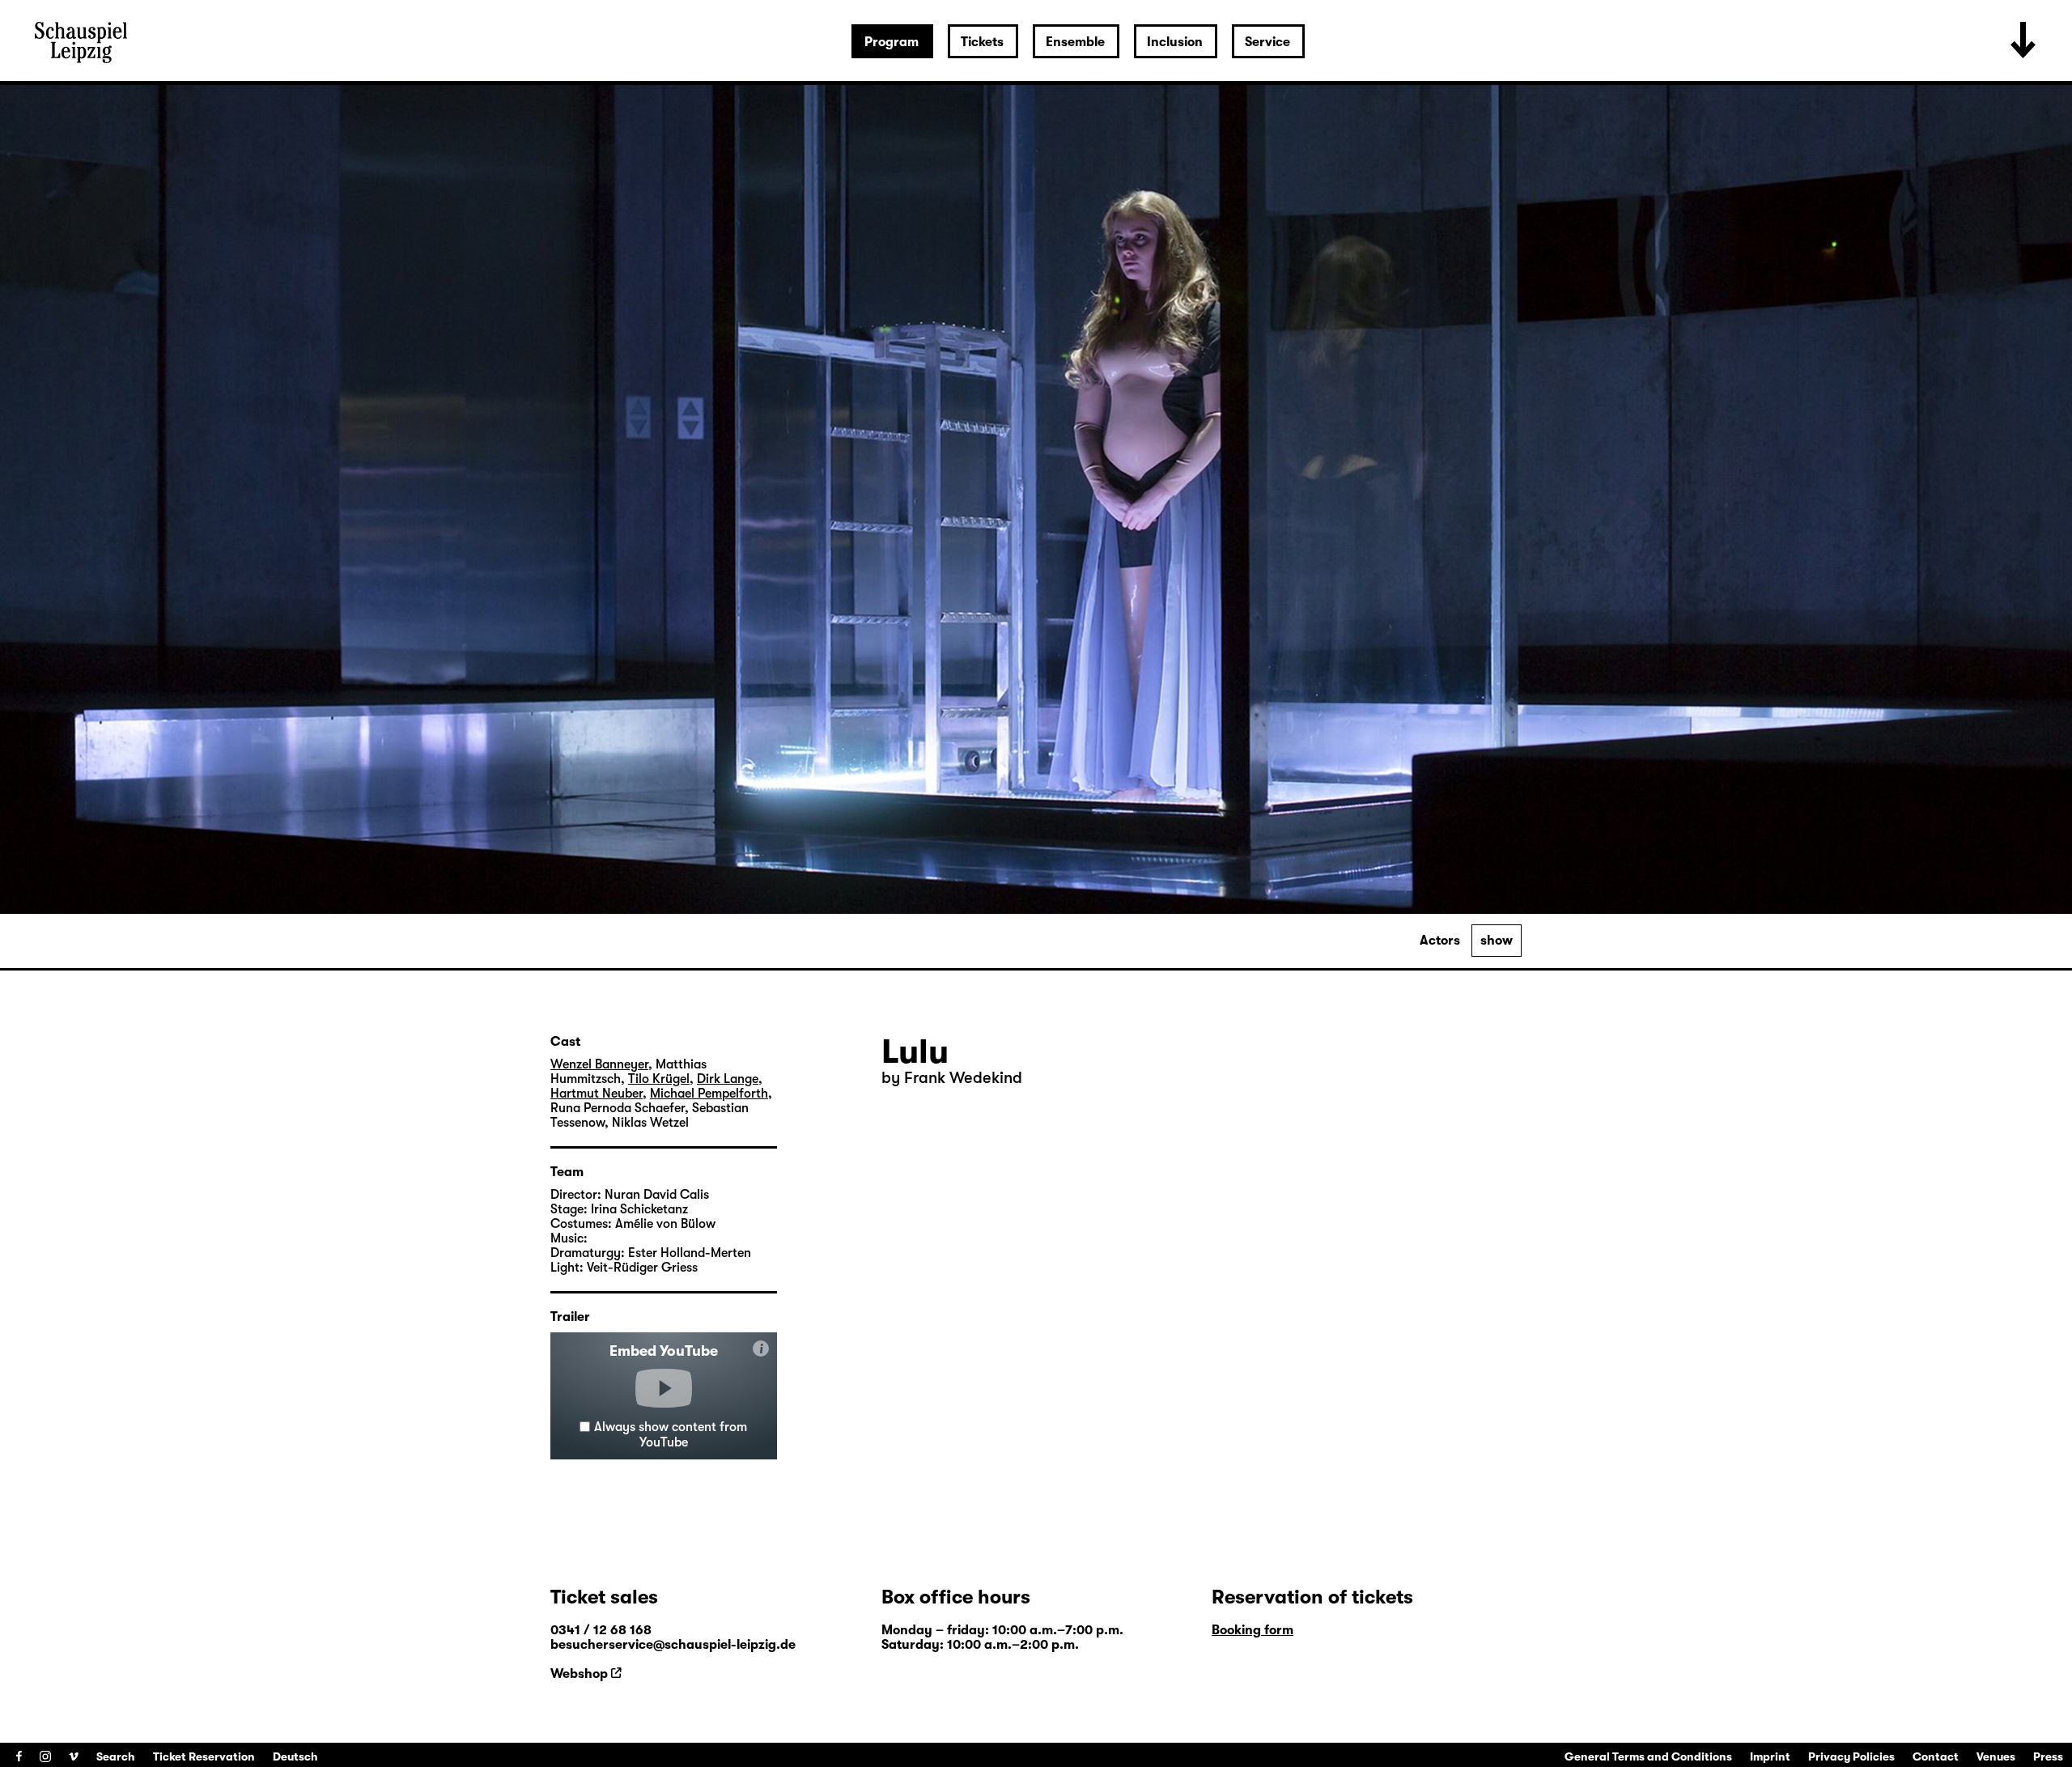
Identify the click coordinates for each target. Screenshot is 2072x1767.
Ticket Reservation (204, 1756)
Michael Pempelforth (709, 1094)
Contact (1936, 1756)
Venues (1996, 1756)
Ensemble (1075, 42)
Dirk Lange (728, 1079)
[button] (664, 1388)
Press (2048, 1756)
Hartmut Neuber (597, 1094)
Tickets (982, 42)
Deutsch (295, 1756)
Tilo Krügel (659, 1079)
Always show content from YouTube (671, 1435)
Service (1267, 42)
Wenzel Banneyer (599, 1064)
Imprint (1770, 1756)
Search (116, 1756)
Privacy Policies (1851, 1756)
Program (892, 42)
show (1497, 941)
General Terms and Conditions (1648, 1756)
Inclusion (1175, 42)
